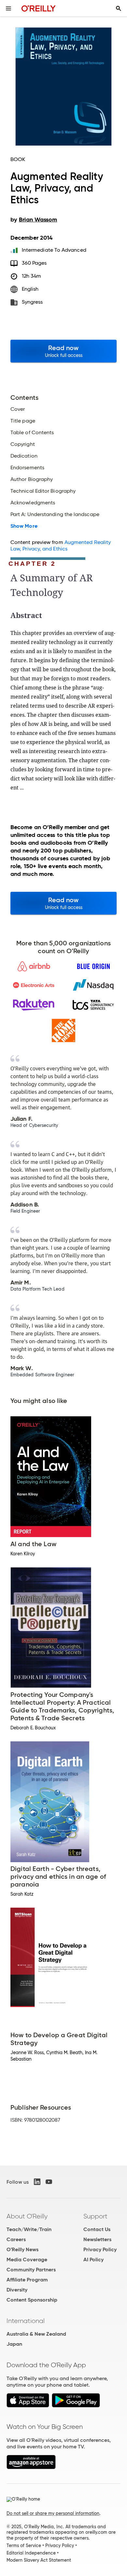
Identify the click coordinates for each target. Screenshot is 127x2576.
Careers (16, 2239)
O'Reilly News (22, 2249)
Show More (24, 526)
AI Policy (93, 2260)
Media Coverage (27, 2260)
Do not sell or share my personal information (53, 2513)
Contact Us (97, 2229)
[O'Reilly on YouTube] (49, 2182)
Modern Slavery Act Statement (39, 2560)
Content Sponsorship (32, 2300)
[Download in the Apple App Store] (28, 2406)
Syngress (32, 302)
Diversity (17, 2290)
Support (95, 2216)
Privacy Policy (100, 2249)
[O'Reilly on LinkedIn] (37, 2182)
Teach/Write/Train (29, 2229)
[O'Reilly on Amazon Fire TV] (31, 2467)
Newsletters (97, 2239)
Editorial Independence (31, 2553)
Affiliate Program (27, 2280)
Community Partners (31, 2270)
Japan (14, 2344)
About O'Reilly (27, 2216)
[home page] (39, 8)
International (26, 2321)
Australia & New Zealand (36, 2334)
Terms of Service (24, 2545)
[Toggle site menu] (8, 8)
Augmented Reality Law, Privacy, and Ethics (61, 545)
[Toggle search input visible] (119, 8)
